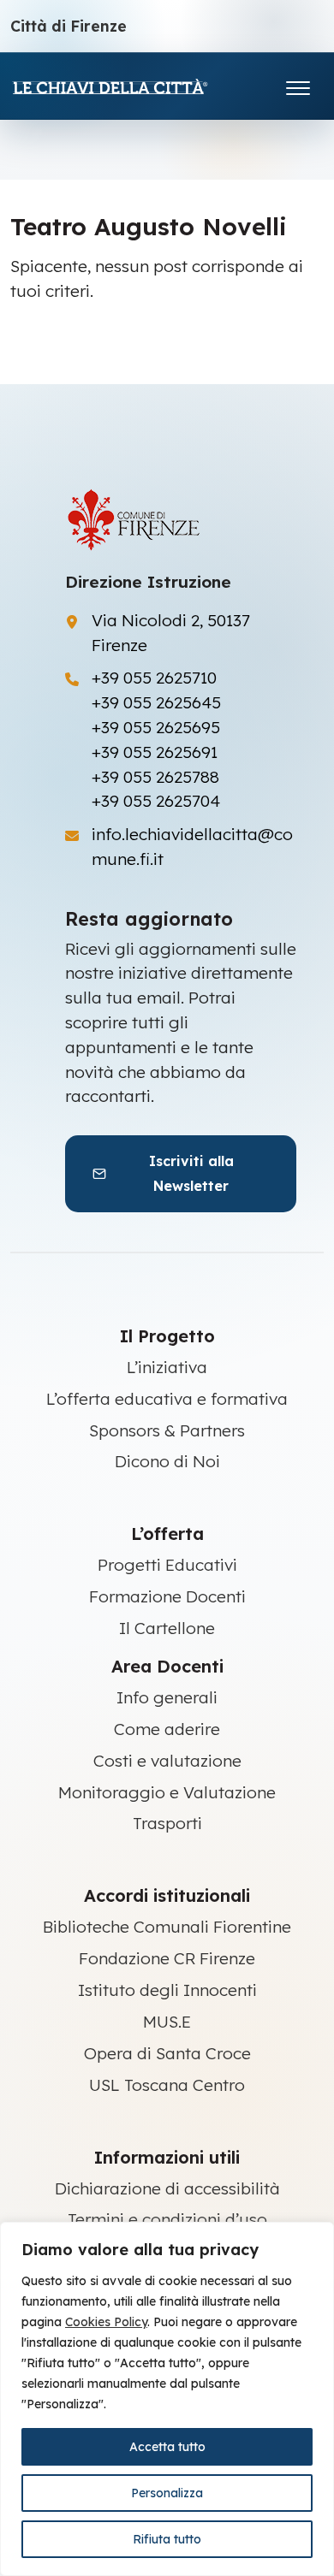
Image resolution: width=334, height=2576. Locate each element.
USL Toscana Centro (167, 2085)
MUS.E (167, 2022)
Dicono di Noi (167, 1461)
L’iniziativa (167, 1367)
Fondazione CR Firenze (167, 1958)
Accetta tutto (167, 2447)
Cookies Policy (106, 2322)
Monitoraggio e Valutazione (167, 1792)
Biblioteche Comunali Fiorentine (167, 1927)
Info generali (167, 1697)
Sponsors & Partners (167, 1430)
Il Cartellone (167, 1628)
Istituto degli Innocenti (167, 1990)
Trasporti (167, 1823)
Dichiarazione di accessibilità (167, 2188)
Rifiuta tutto (167, 2539)
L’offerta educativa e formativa (167, 1399)
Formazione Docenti (167, 1596)
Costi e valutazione (167, 1761)
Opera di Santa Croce (167, 2053)
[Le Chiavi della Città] (134, 86)
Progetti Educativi (167, 1565)
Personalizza (167, 2493)
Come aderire (167, 1729)
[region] (167, 2399)
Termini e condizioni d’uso (167, 2219)
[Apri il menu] (298, 84)
